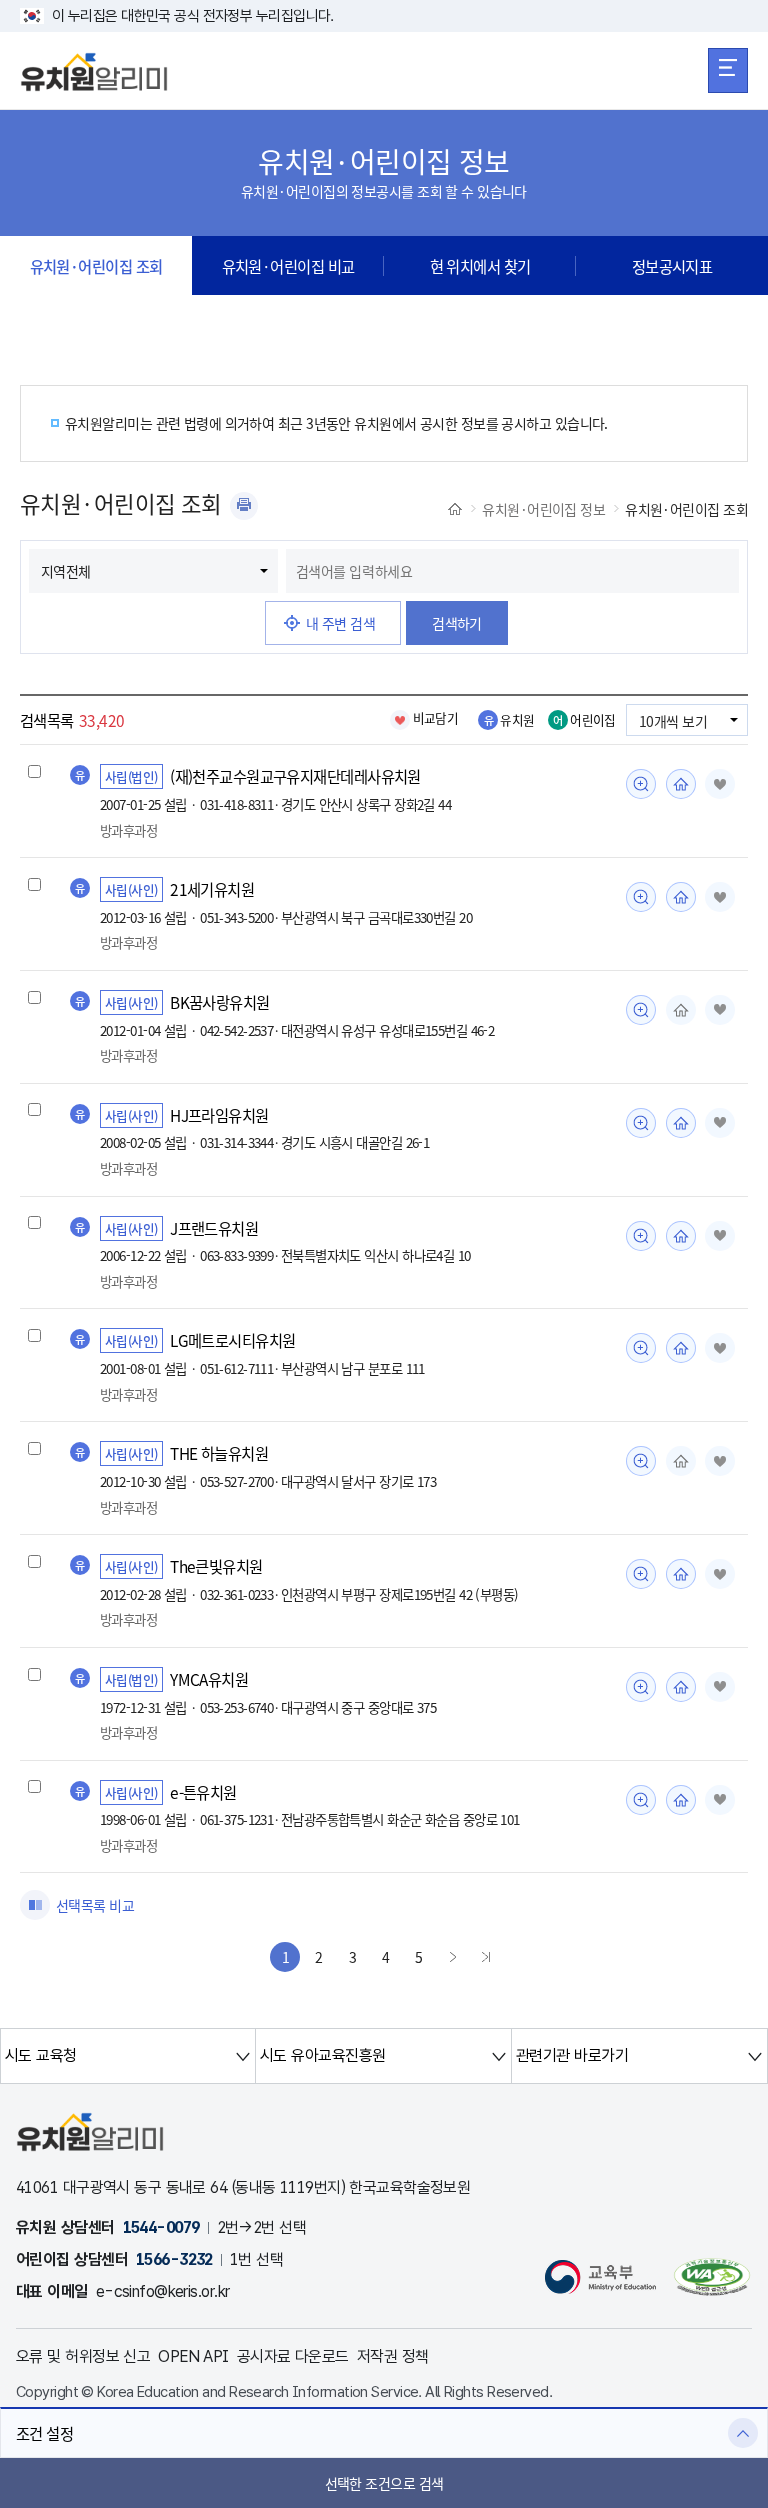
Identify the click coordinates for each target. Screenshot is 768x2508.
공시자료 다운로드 (293, 2356)
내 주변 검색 (340, 623)
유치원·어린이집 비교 (288, 266)
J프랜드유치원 (214, 1228)
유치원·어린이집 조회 (96, 266)
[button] (384, 2432)
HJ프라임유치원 (219, 1115)
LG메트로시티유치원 (232, 1340)
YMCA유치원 (209, 1679)
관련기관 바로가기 (572, 2055)
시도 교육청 (41, 2055)
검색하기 (457, 623)
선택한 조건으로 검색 (384, 2483)
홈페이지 (681, 784)
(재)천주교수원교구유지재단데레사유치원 (295, 776)
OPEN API (193, 2356)
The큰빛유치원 (216, 1566)
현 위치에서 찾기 (480, 266)
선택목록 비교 (95, 1905)
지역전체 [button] (66, 571)
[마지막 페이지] (486, 1957)
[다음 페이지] (453, 1957)
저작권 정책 (393, 2356)
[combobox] (512, 571)
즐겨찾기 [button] (720, 784)
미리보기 (641, 784)
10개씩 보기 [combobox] (673, 721)
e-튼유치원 (203, 1792)
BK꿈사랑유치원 (220, 1002)
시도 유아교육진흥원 (322, 2055)
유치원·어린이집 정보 (543, 509)
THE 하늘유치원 (219, 1453)
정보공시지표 (672, 266)
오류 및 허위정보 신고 (83, 2356)
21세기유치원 (212, 889)
